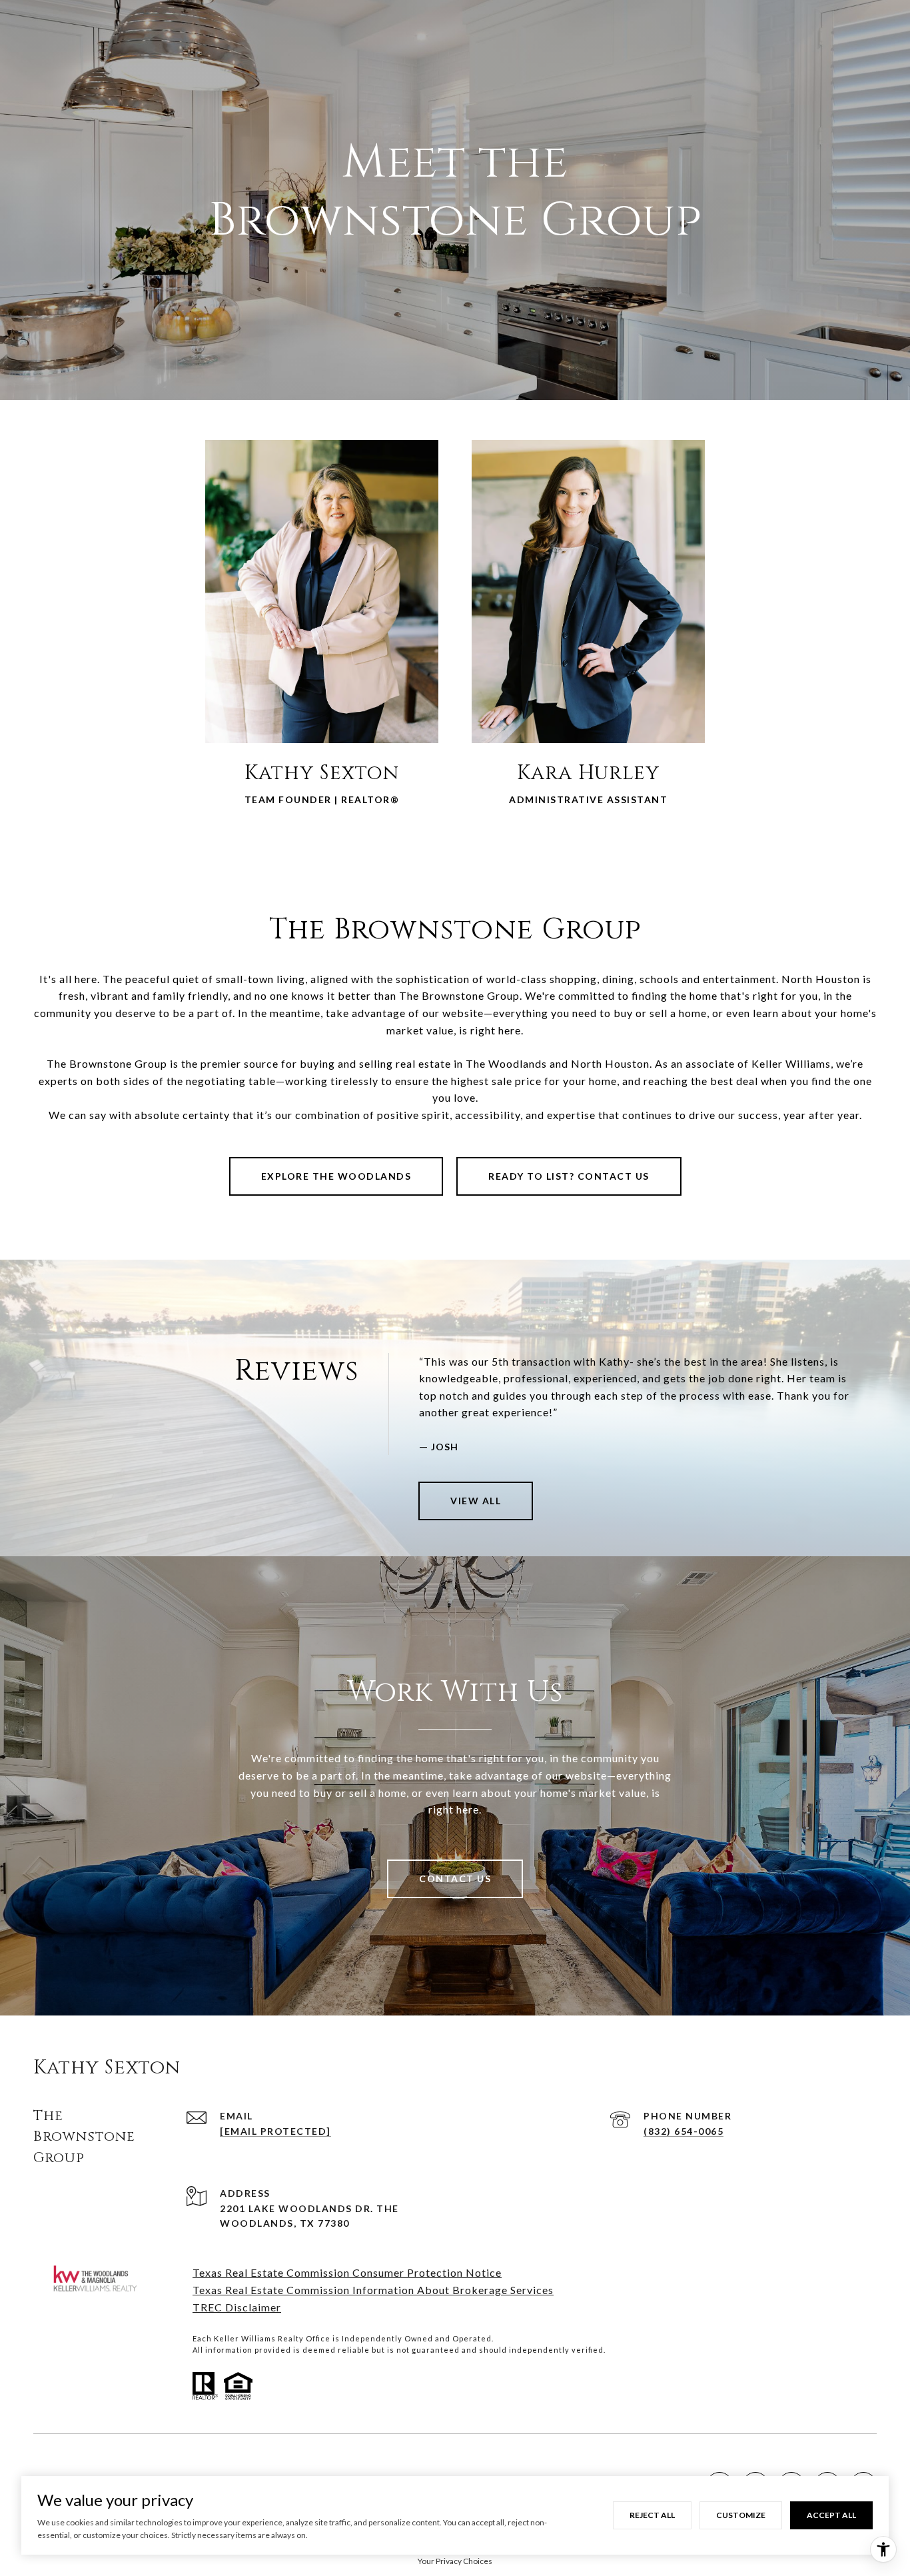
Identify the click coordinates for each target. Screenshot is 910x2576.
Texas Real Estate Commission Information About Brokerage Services (373, 2290)
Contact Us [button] (455, 1879)
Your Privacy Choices (455, 2561)
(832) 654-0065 (683, 2131)
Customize (741, 2515)
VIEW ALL (476, 1501)
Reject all (652, 2515)
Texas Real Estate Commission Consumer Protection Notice (347, 2272)
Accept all (831, 2515)
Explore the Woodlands (336, 1176)
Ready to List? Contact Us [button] (569, 1176)
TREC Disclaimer (237, 2307)
